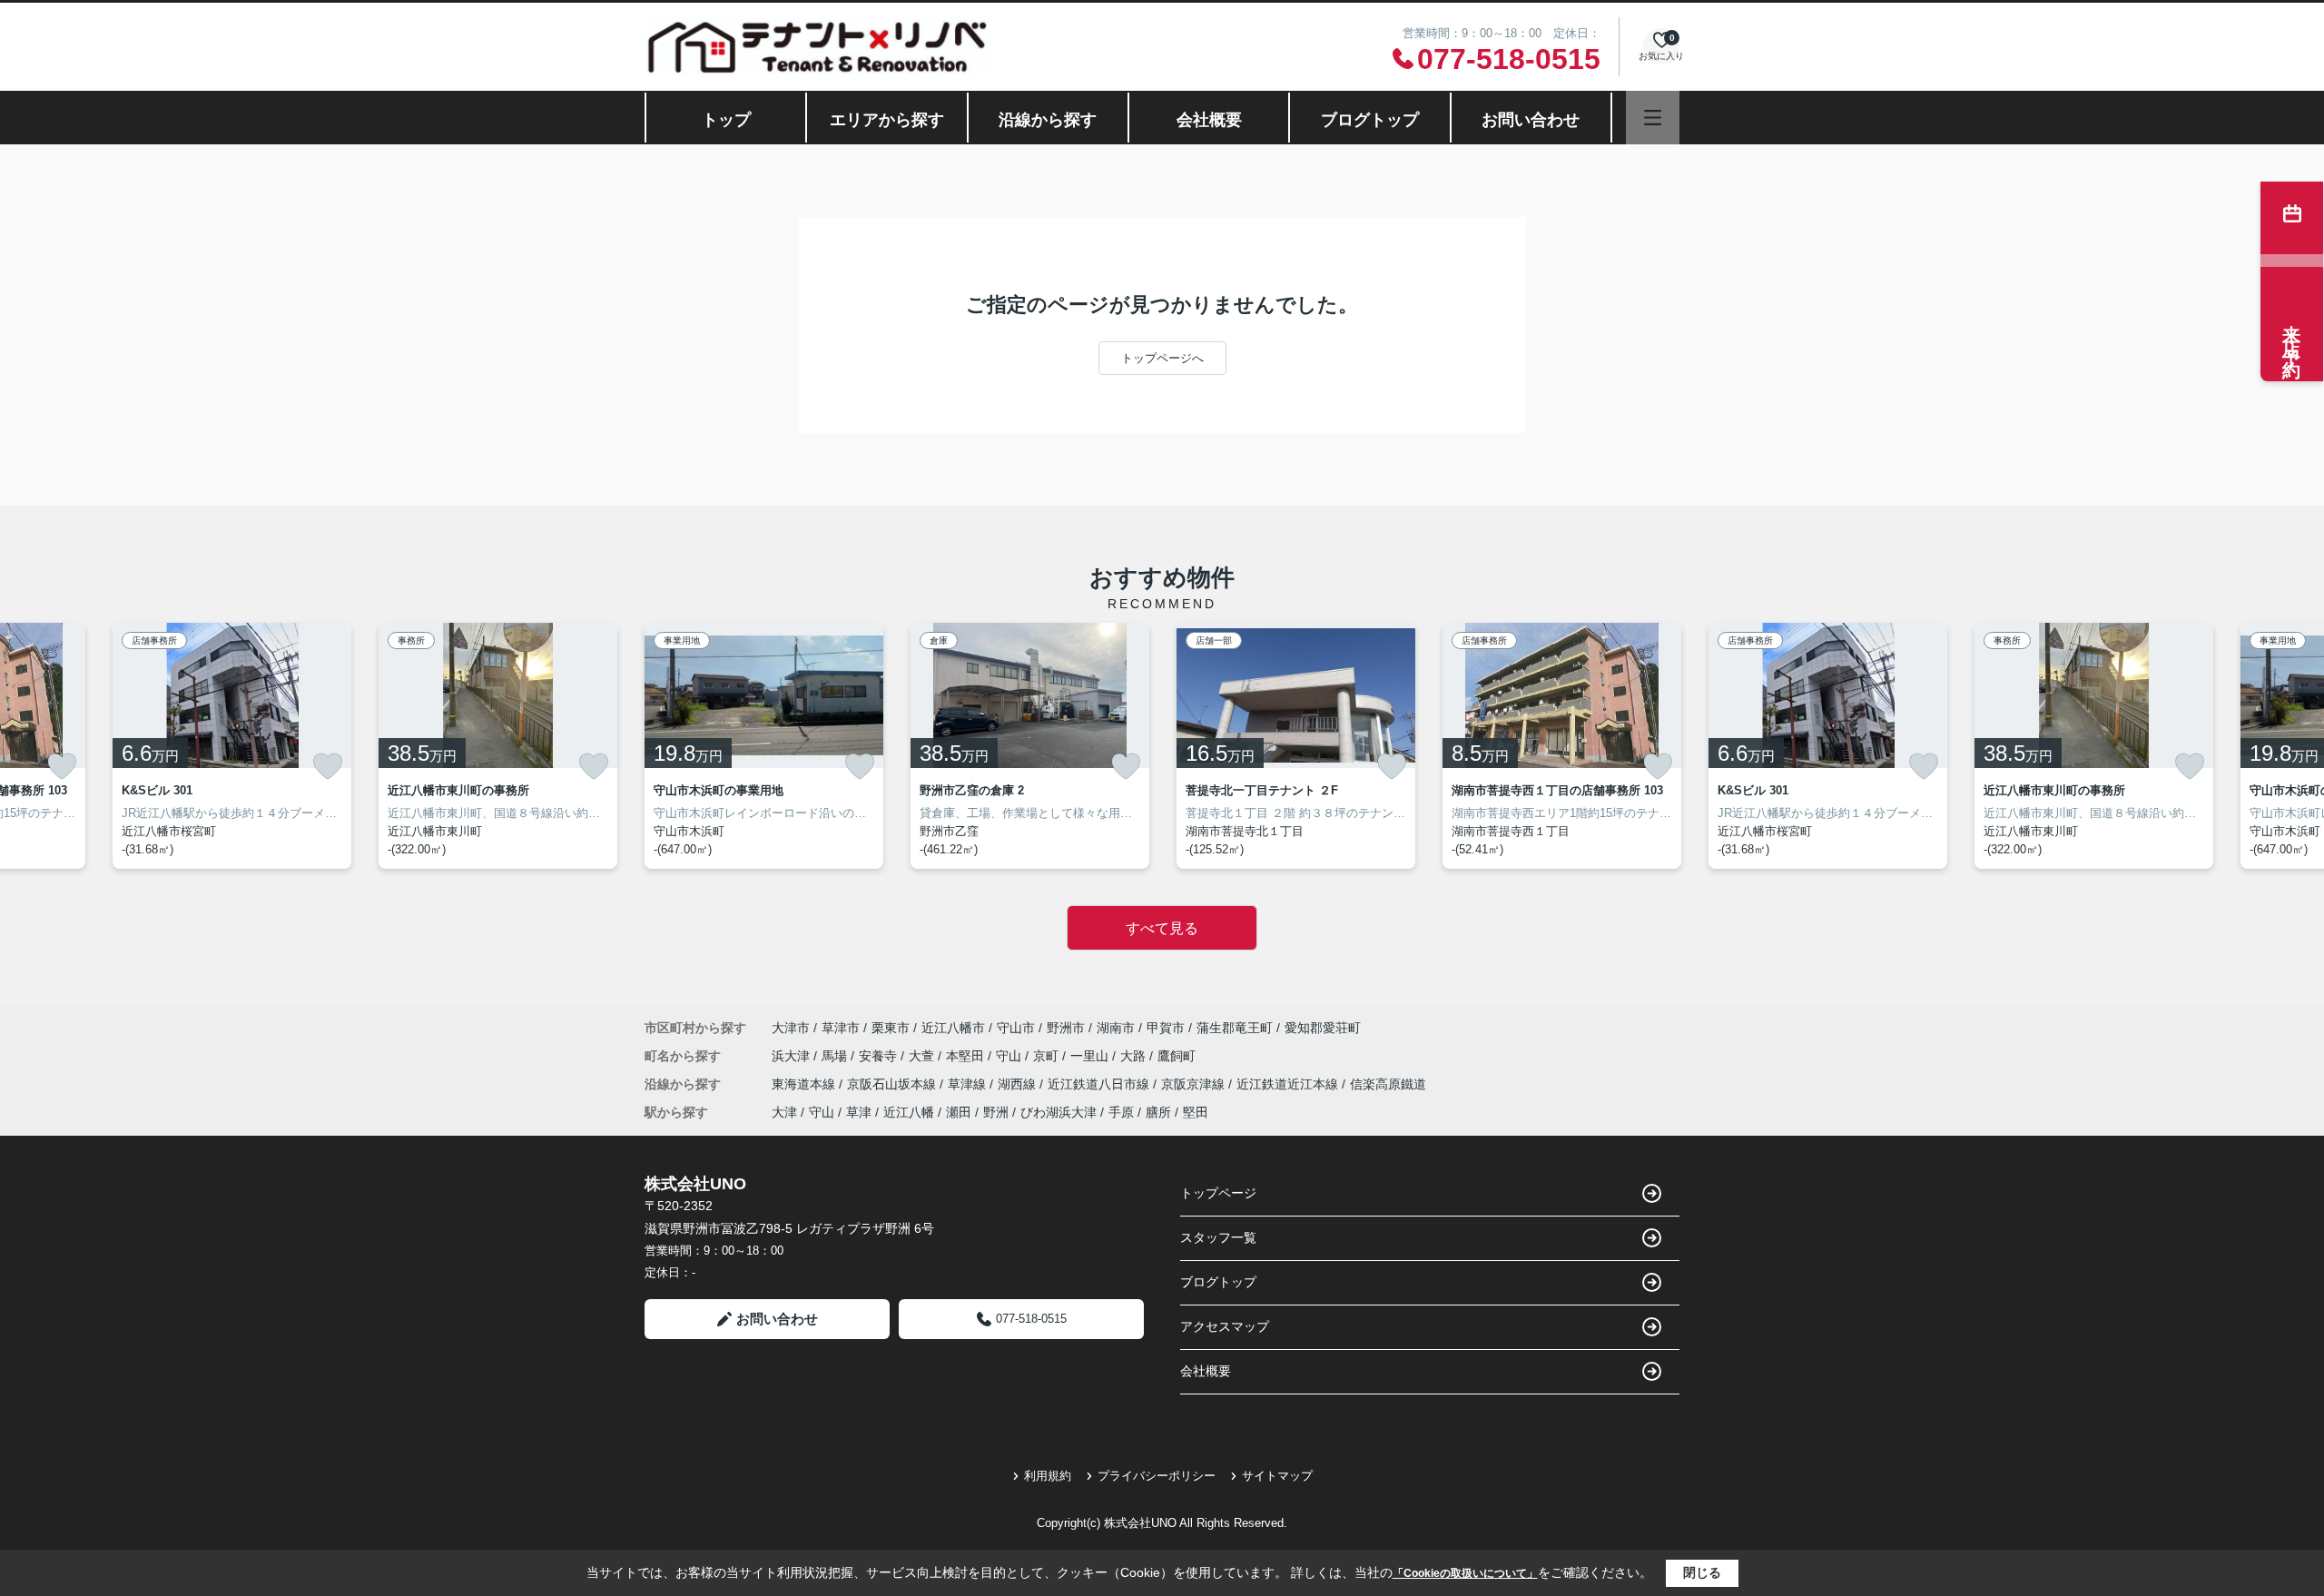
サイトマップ (1277, 1476)
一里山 (1091, 1056)
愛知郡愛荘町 (1323, 1028)
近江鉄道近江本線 (1289, 1084)
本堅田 (967, 1056)
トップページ (1218, 1193)
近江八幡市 (953, 1028)
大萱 (923, 1056)
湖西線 (1019, 1084)
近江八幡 (909, 1112)
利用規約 (1048, 1476)
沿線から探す (1048, 120)
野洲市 (1066, 1028)
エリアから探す (887, 120)
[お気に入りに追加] (62, 766)
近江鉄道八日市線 (1100, 1084)
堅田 (1196, 1112)
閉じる (1702, 1572)
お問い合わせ (1531, 120)
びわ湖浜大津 (1059, 1112)
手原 (1121, 1112)
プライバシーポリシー (1157, 1476)
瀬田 (959, 1112)
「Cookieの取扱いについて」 (1465, 1573)
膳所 (1158, 1112)
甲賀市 (1166, 1028)
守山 (1010, 1056)
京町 (1048, 1056)
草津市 (841, 1028)
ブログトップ (1370, 120)
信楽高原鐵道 (1388, 1084)
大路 (1135, 1056)
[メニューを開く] (1653, 118)
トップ (726, 120)
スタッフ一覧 (1218, 1237)
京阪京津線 (1195, 1084)
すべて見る (1162, 928)
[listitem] (764, 746)
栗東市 (891, 1028)
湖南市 (1116, 1028)
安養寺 (880, 1056)
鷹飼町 (1177, 1056)
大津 (784, 1112)
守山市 (1016, 1028)
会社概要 (1209, 120)
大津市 (791, 1028)
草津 (859, 1112)
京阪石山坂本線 (893, 1084)
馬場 (836, 1056)
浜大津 (793, 1056)
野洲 (996, 1112)
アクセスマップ (1225, 1326)
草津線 (969, 1084)
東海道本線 (805, 1084)
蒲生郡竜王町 (1235, 1028)
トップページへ (1162, 358)
